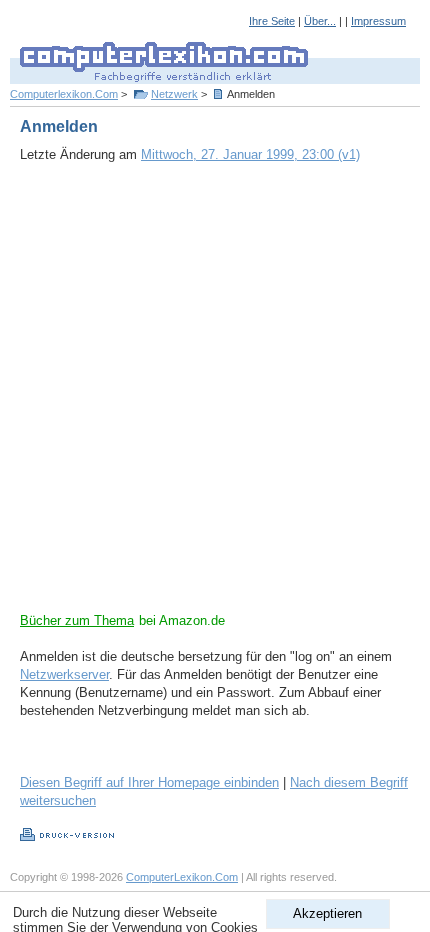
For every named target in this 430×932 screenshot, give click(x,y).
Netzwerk (174, 94)
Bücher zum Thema (77, 620)
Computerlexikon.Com (64, 94)
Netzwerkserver (64, 674)
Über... (320, 21)
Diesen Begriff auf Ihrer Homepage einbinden (149, 782)
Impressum (378, 21)
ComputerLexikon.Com (182, 877)
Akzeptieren (327, 913)
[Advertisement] (215, 397)
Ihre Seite (272, 21)
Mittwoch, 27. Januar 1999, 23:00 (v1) (250, 154)
